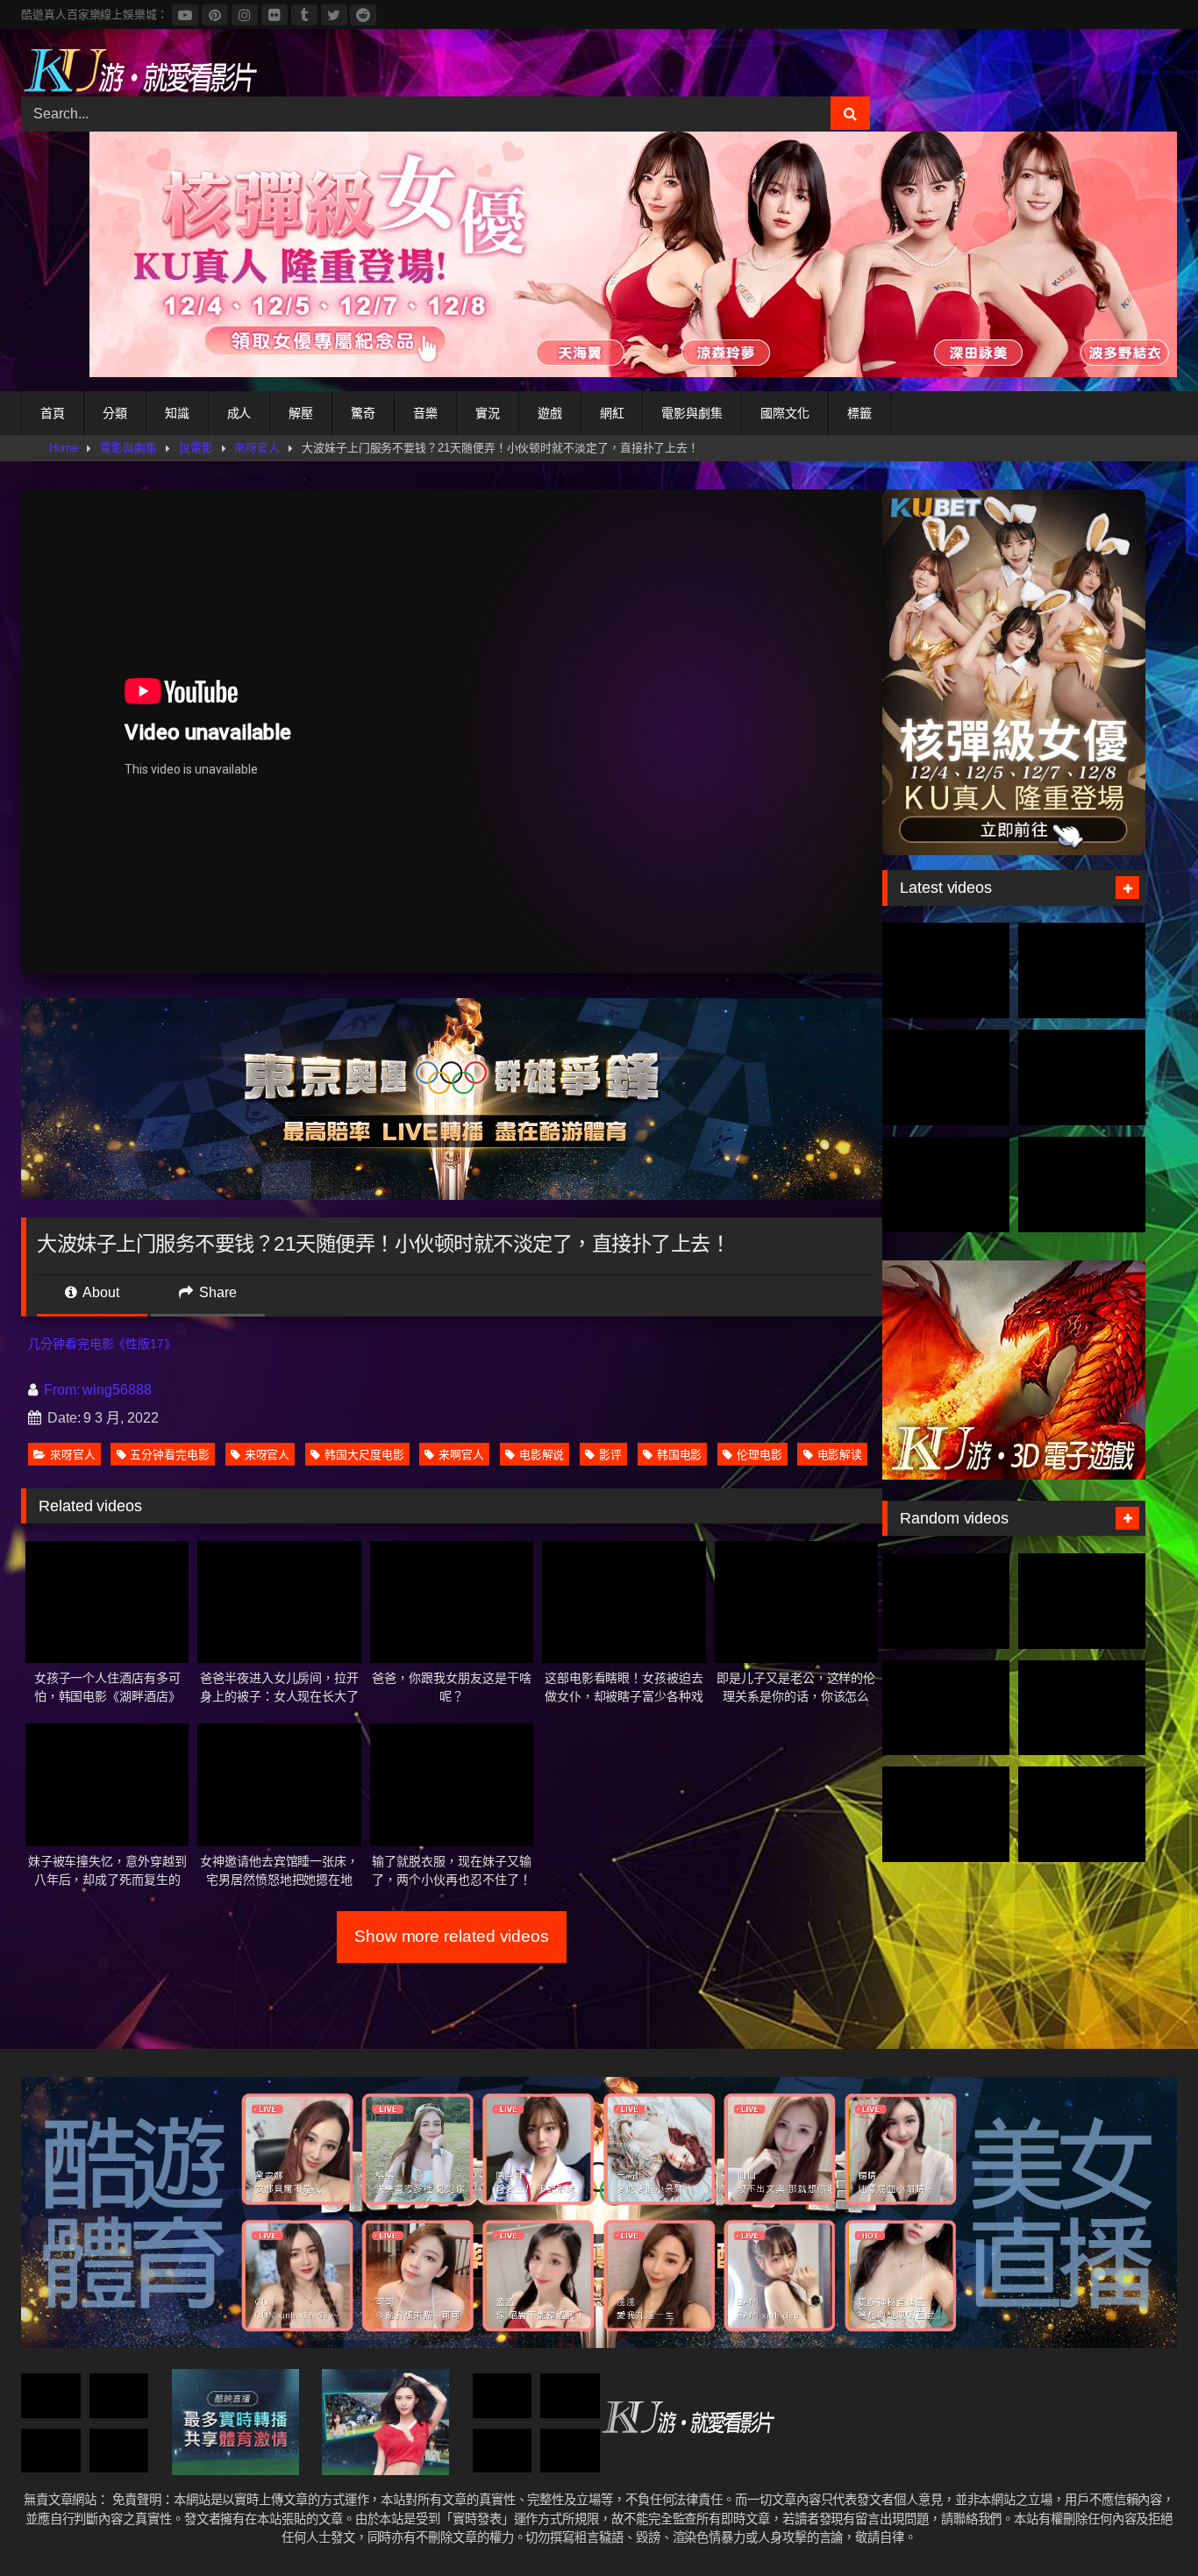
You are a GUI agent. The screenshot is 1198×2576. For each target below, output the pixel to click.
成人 (239, 413)
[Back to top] (1144, 2524)
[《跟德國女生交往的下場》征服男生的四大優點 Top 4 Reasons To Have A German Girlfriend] (503, 2451)
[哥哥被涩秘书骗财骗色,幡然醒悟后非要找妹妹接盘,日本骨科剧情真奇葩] (119, 2396)
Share (216, 1292)
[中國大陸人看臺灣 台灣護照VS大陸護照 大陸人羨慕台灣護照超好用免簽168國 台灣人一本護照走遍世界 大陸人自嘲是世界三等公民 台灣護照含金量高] (1082, 1814)
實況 (488, 413)
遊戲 (550, 413)
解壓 (301, 413)
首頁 (53, 413)
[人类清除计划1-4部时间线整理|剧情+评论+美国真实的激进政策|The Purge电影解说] (946, 1814)
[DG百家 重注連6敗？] (119, 2451)
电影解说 (542, 1455)
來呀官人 (257, 448)
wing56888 (117, 1390)
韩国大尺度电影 (364, 1455)
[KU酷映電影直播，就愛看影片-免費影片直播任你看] (139, 70)
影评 (610, 1455)
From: (61, 1390)
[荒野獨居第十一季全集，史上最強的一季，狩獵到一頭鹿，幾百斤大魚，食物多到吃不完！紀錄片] (1082, 1077)
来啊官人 (461, 1455)
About (100, 1292)
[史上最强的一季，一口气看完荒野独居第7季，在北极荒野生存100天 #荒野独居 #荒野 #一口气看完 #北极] (946, 970)
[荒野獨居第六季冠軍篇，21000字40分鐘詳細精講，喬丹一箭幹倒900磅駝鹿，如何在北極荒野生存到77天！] (946, 1077)
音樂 (425, 413)
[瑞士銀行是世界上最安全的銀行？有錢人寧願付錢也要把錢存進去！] (51, 2396)
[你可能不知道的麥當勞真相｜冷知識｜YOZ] (503, 2396)
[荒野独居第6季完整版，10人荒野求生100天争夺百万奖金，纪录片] (1082, 1185)
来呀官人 (267, 1455)
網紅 (612, 413)
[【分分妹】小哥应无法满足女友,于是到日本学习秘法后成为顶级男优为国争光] (1082, 1601)
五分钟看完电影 (169, 1455)
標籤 (859, 413)
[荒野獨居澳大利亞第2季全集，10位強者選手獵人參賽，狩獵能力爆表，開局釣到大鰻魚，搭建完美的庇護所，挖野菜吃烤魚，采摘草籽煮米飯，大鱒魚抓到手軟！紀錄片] (1082, 970)
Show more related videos (452, 1936)
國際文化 (785, 413)
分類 (115, 413)
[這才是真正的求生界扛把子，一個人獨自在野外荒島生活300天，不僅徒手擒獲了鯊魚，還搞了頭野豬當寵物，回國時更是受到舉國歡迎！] (946, 1185)
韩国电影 (680, 1455)
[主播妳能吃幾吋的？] (946, 1708)
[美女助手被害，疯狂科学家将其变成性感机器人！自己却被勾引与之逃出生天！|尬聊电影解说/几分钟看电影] (51, 2451)
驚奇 (363, 413)
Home (64, 448)
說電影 (196, 448)
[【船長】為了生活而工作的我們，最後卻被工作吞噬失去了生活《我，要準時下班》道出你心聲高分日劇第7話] (570, 2451)
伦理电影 (759, 1455)
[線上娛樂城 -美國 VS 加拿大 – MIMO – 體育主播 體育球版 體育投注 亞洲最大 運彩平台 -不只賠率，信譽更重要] (570, 2396)
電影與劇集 (692, 413)
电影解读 (840, 1455)
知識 (177, 413)
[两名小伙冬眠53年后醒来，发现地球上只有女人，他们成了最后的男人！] (946, 1601)
